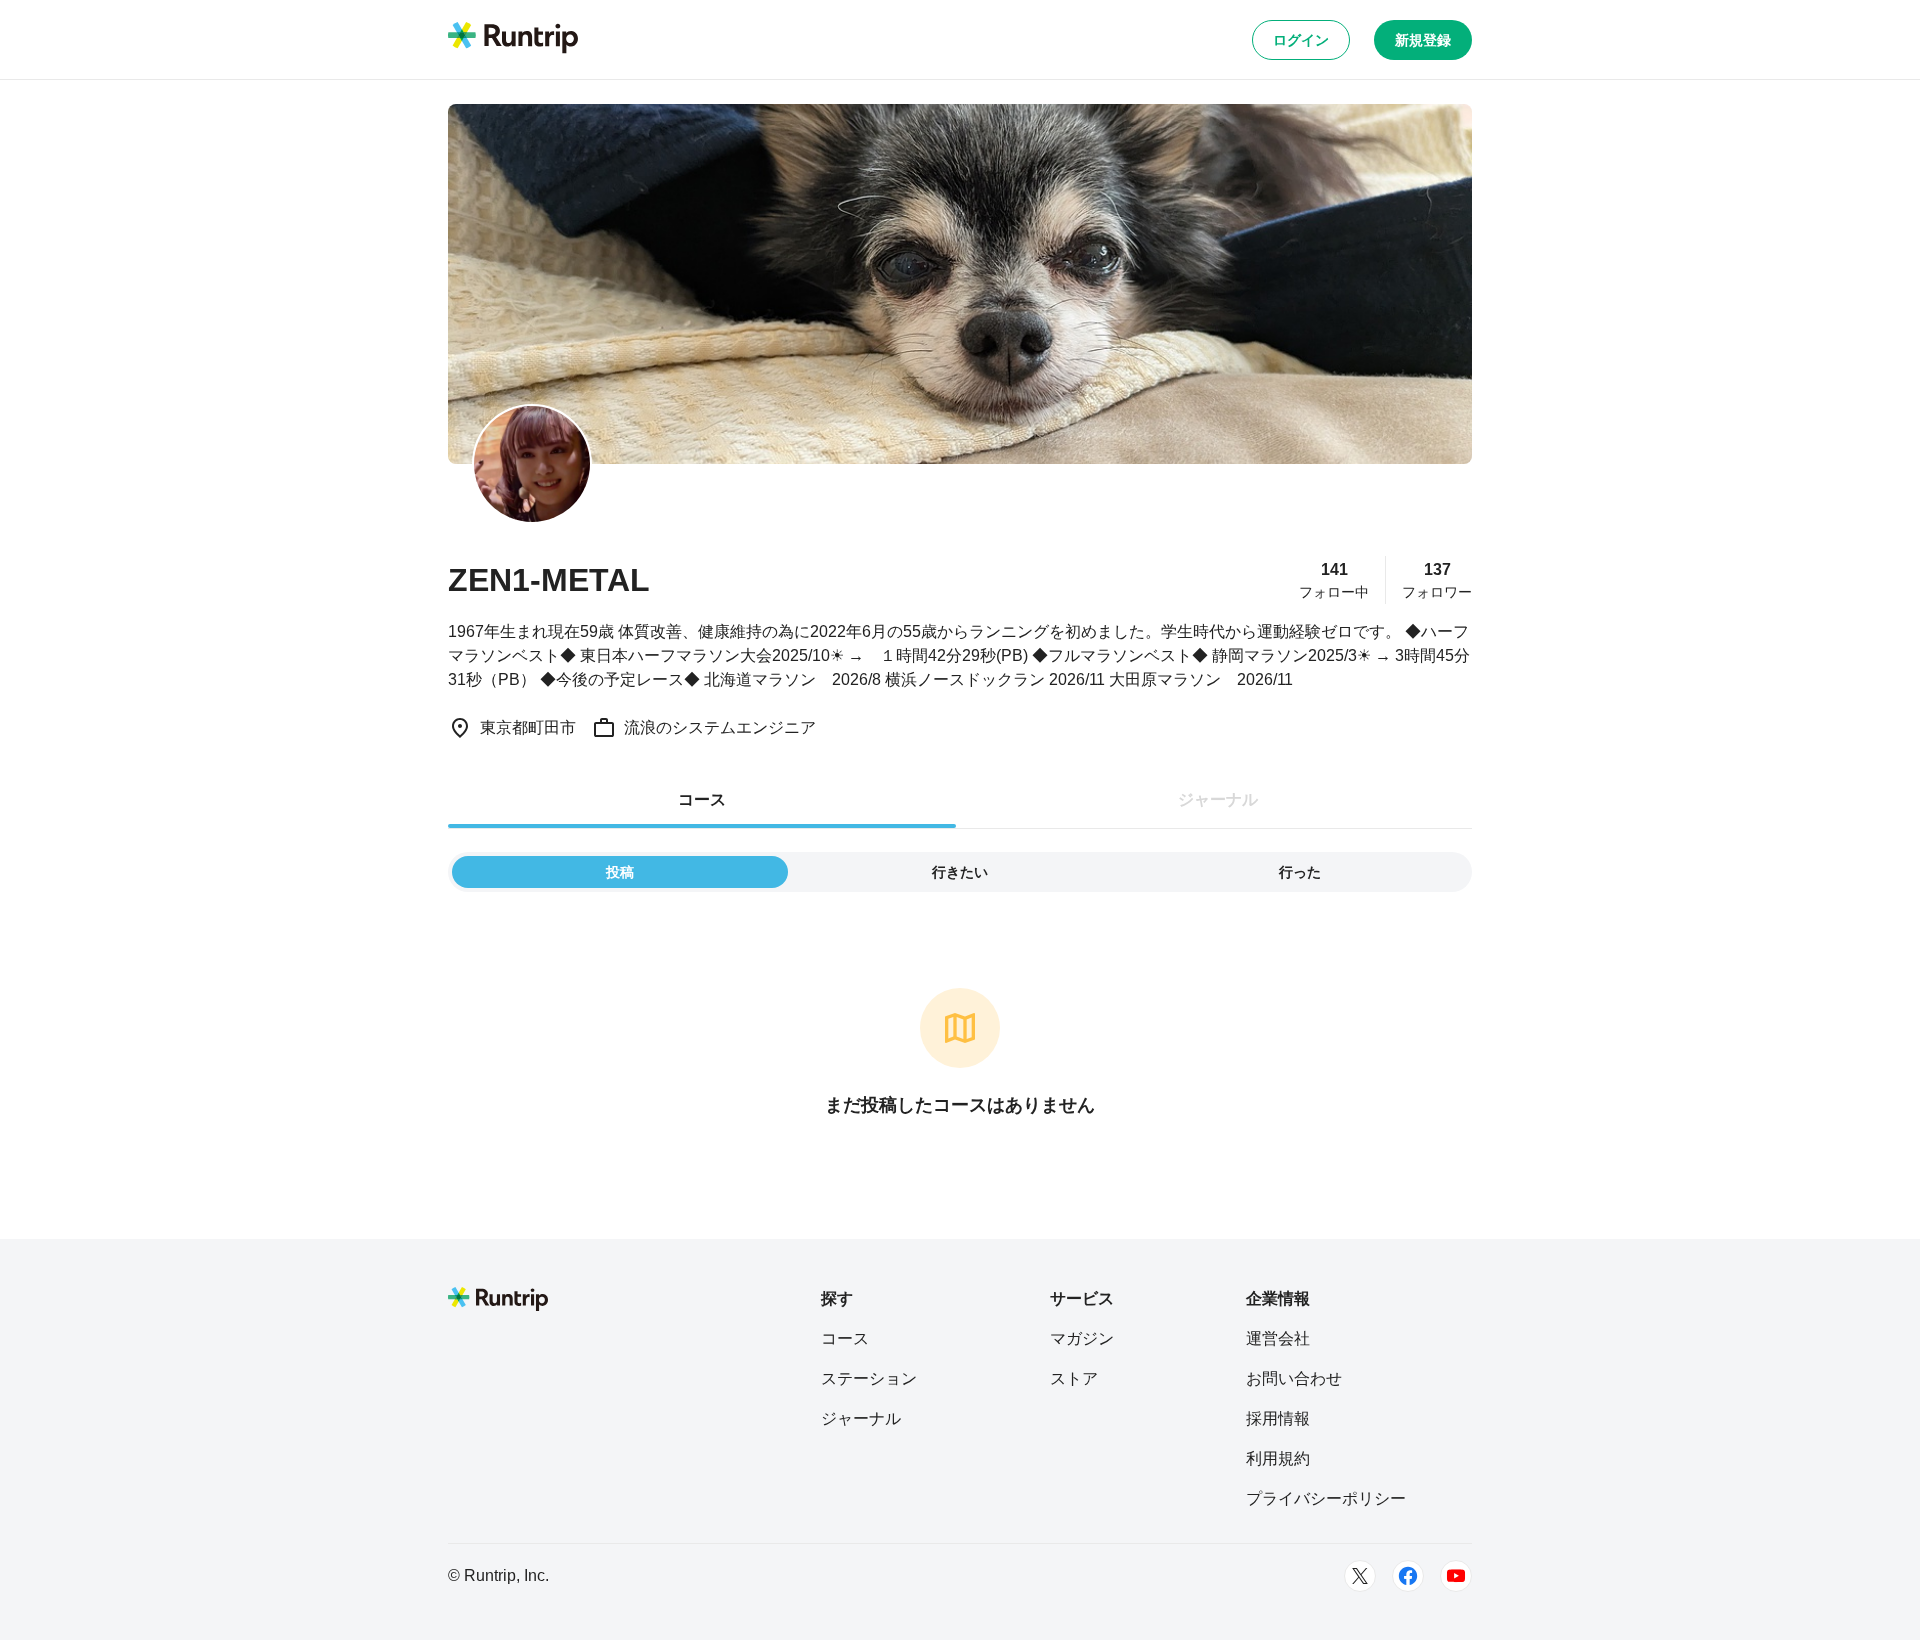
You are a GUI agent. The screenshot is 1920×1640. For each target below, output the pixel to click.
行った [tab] (1300, 872)
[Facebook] (1408, 1576)
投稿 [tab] (620, 872)
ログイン (1301, 40)
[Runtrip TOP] (513, 39)
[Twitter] (1360, 1576)
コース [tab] (702, 799)
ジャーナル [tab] (1218, 799)
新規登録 (1423, 40)
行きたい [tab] (960, 872)
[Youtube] (1456, 1576)
